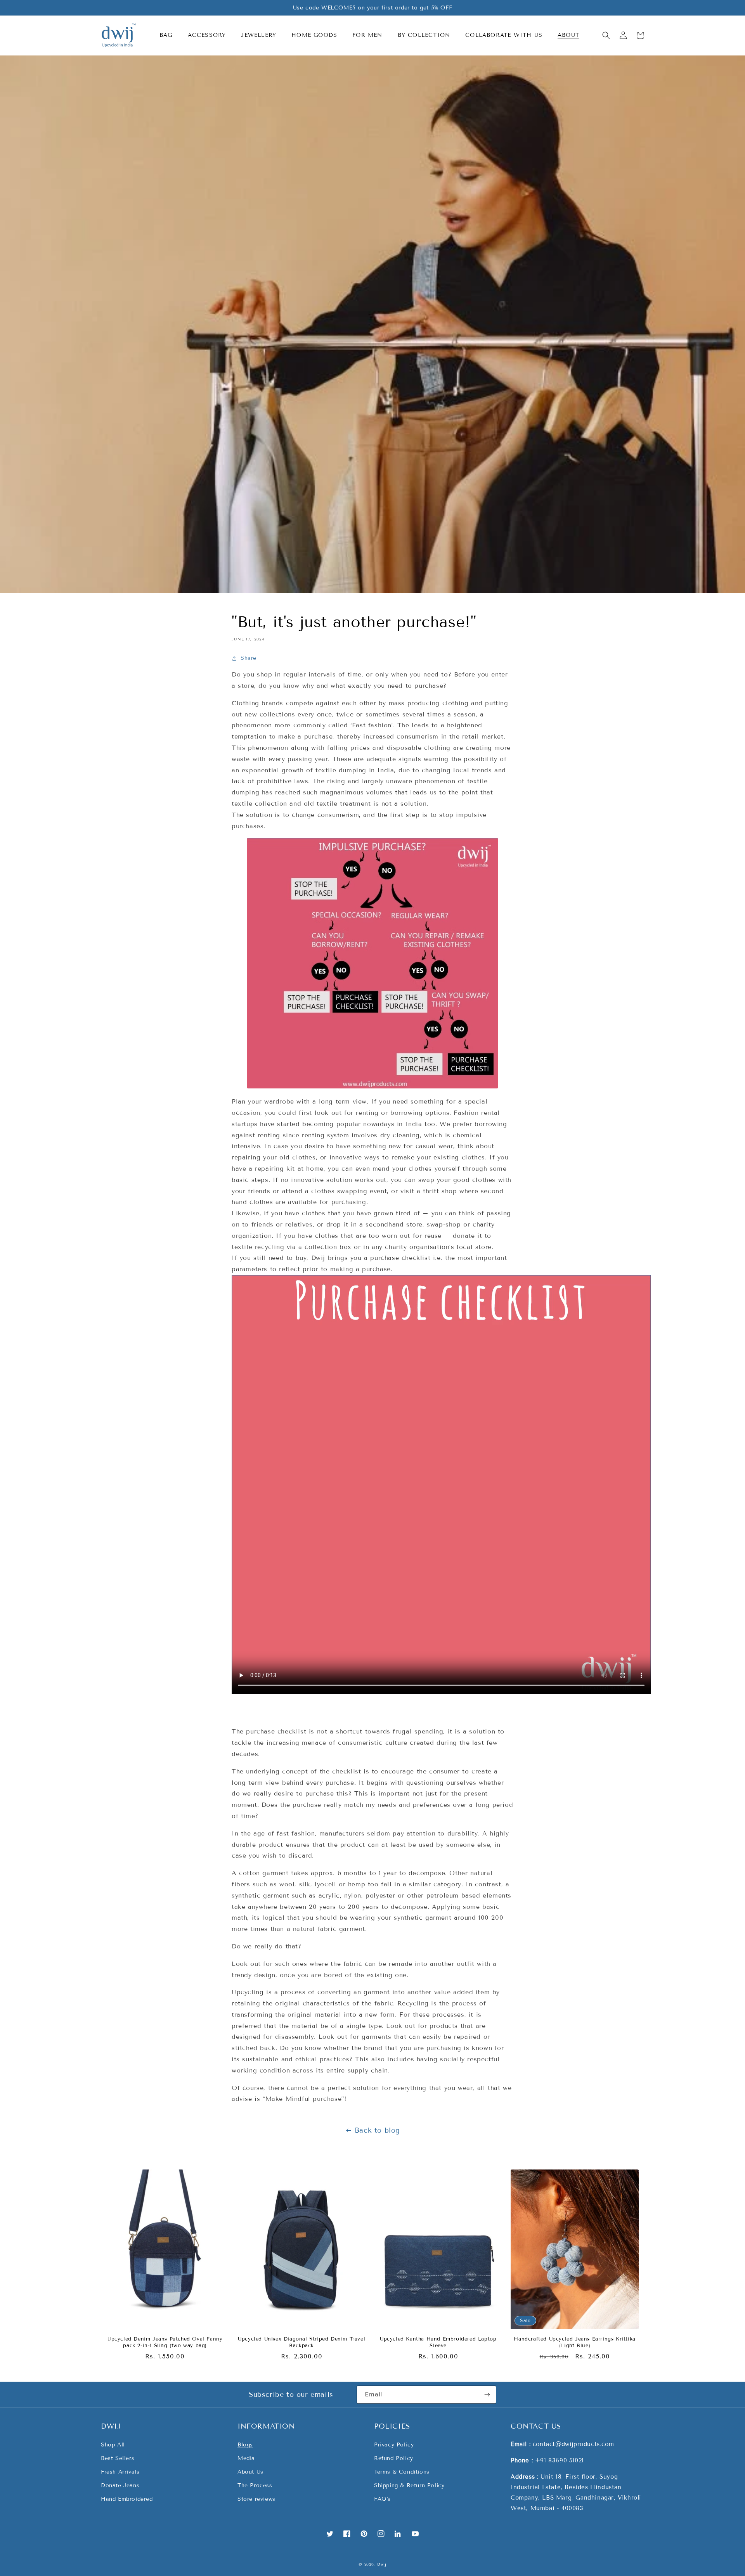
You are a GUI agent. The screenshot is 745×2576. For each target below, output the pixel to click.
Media (246, 2458)
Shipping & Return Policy (409, 2485)
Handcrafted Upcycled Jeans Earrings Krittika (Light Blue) (574, 2342)
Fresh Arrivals (120, 2472)
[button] (169, 35)
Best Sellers (118, 2458)
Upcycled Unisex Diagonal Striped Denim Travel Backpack (301, 2342)
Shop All (113, 2445)
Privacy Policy (394, 2445)
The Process (255, 2485)
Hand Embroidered (127, 2499)
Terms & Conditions (402, 2472)
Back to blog (377, 2130)
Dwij (382, 2564)
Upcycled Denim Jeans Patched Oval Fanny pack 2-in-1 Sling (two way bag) (165, 2342)
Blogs (245, 2445)
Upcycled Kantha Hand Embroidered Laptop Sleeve (438, 2342)
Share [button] (249, 658)
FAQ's (382, 2499)
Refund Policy (394, 2458)
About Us (250, 2472)
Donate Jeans (120, 2485)
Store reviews (256, 2499)
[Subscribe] (487, 2395)
